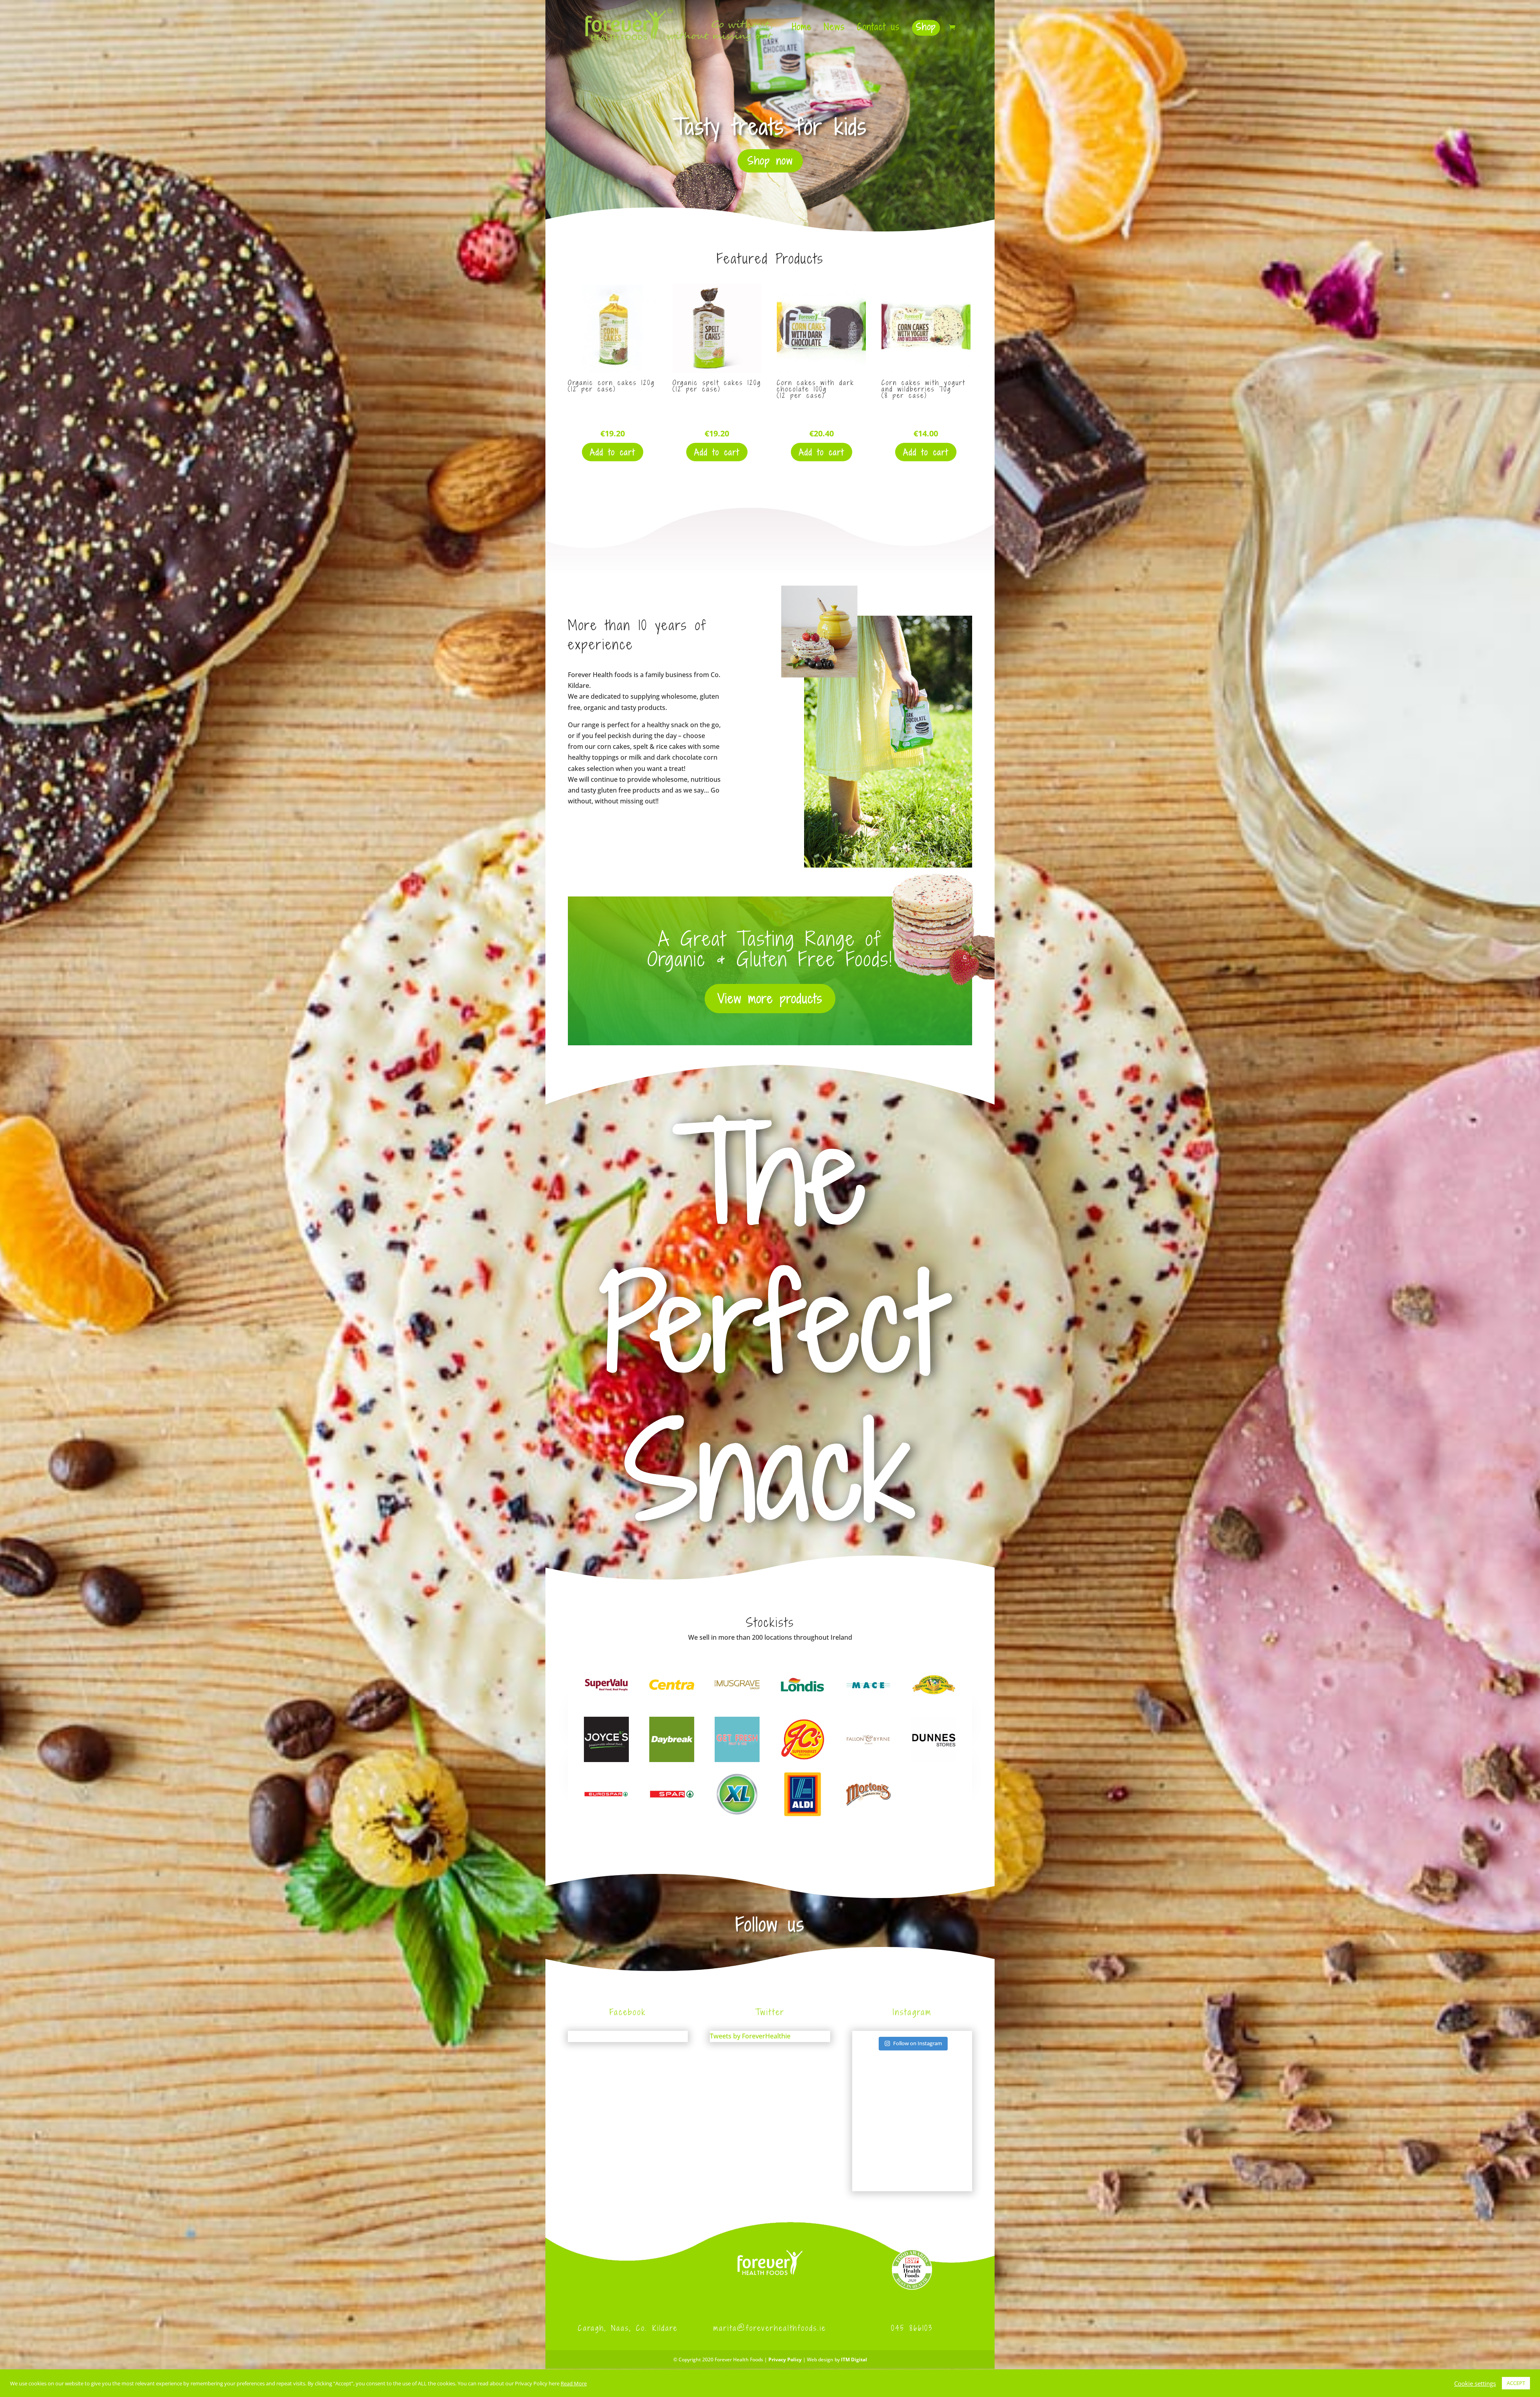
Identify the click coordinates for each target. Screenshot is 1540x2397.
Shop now (770, 161)
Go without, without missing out (770, 127)
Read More (574, 2383)
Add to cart (613, 452)
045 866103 (912, 2328)
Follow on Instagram (918, 2043)
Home (802, 29)
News (834, 29)
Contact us (878, 29)
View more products (770, 998)
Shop (926, 27)
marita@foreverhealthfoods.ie (770, 2328)
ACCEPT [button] (1516, 2383)
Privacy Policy (785, 2359)
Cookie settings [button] (1475, 2383)
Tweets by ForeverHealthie (750, 2036)
